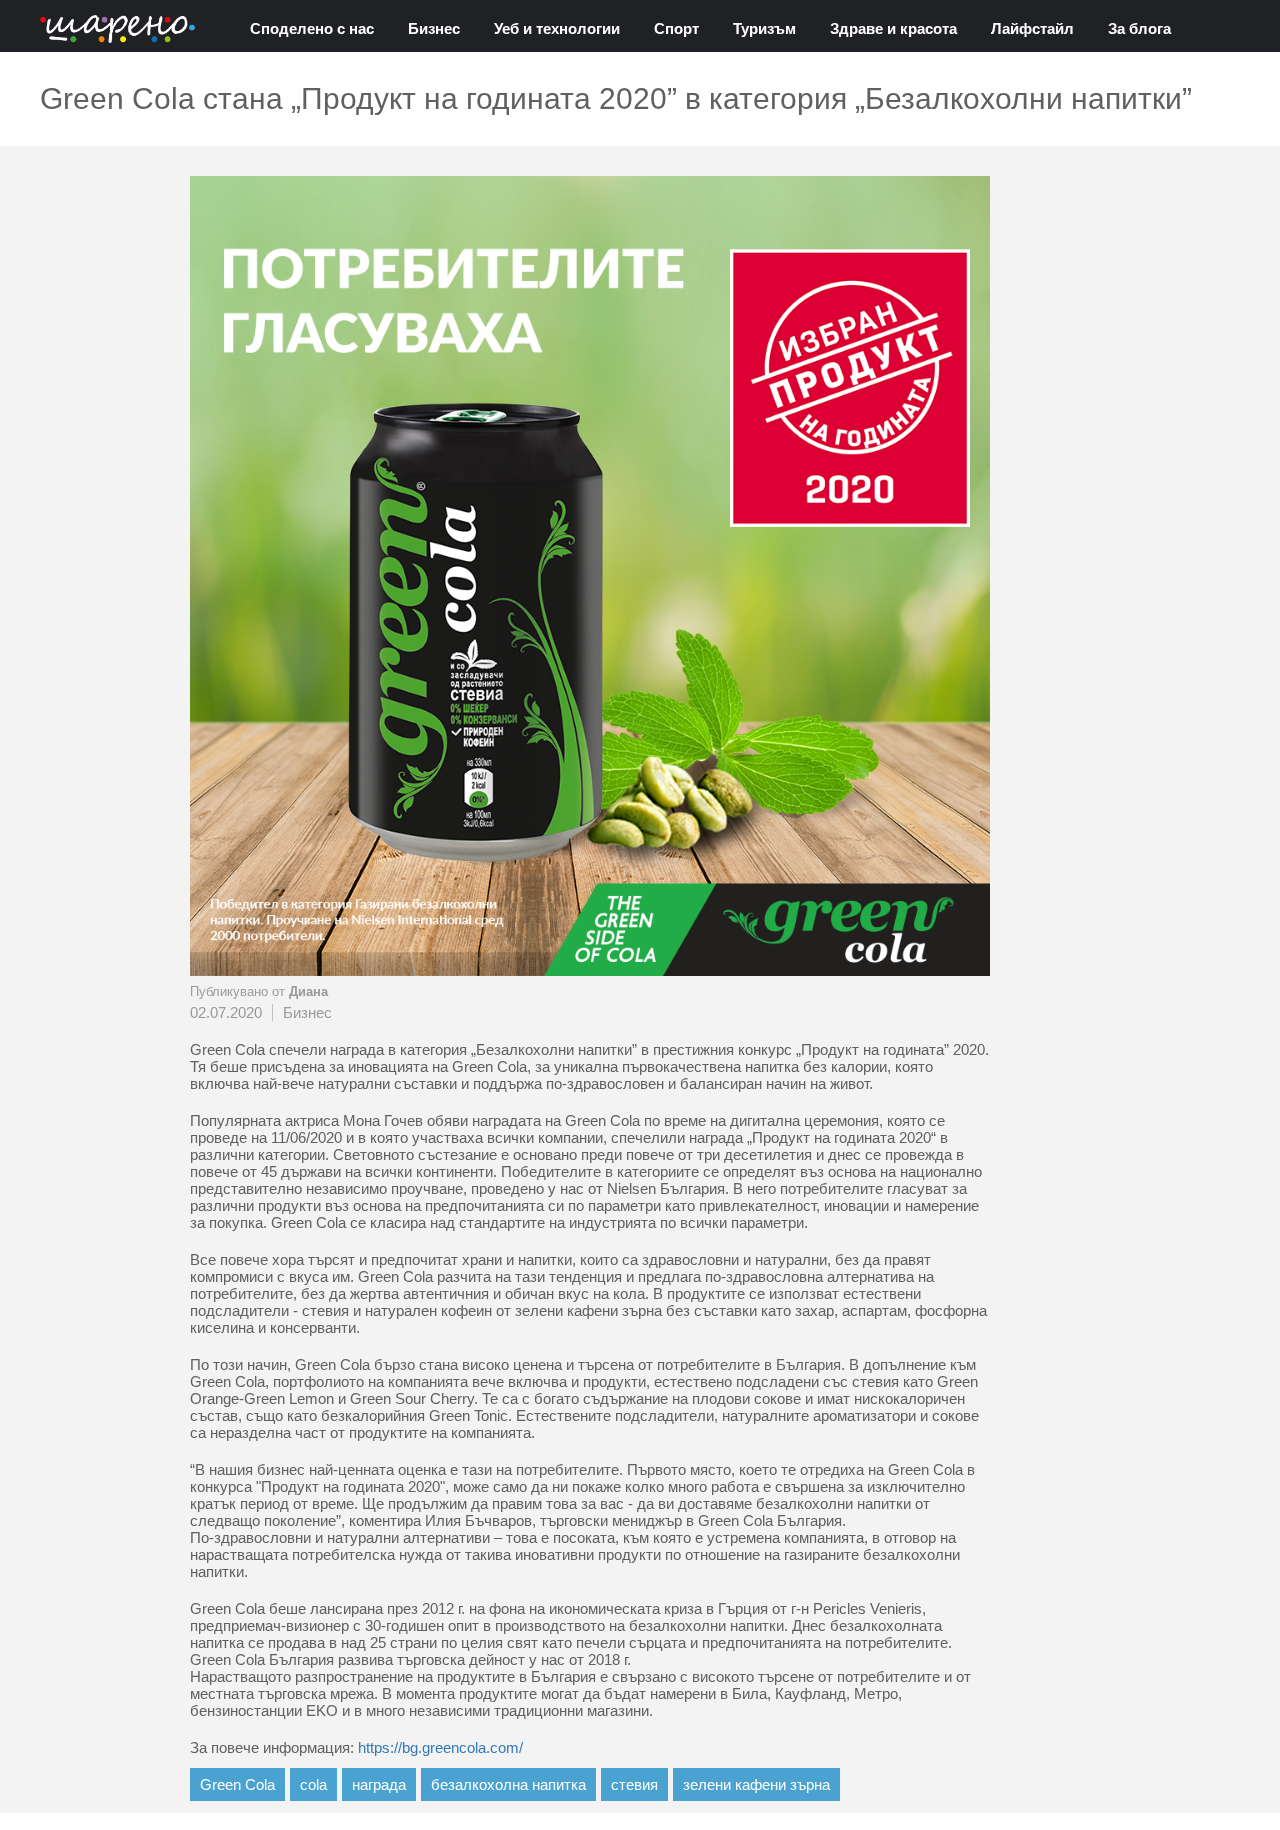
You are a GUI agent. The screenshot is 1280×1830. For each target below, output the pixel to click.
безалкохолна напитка (508, 1784)
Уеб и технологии (557, 28)
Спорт (676, 28)
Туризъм (764, 28)
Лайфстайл (1032, 28)
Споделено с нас (312, 28)
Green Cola (237, 1784)
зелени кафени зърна (756, 1784)
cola (313, 1784)
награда (379, 1784)
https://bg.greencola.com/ (440, 1747)
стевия (634, 1784)
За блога (1139, 28)
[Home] (117, 30)
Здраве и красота (893, 28)
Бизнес (434, 28)
